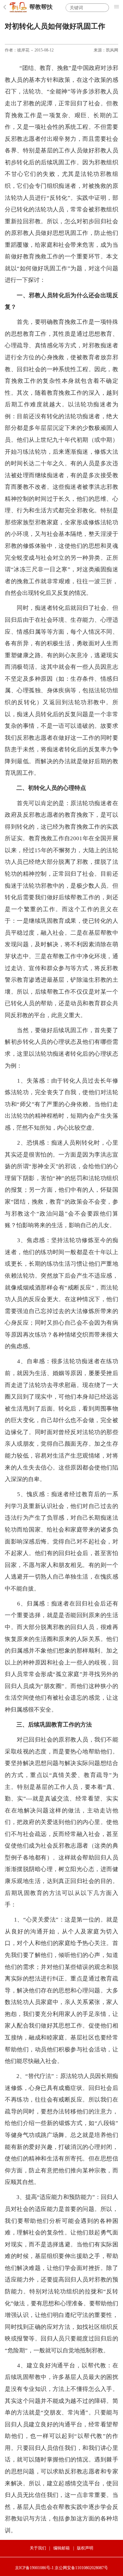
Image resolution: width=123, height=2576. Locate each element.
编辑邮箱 (61, 2548)
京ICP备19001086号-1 (34, 2568)
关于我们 (38, 2548)
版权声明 (85, 2548)
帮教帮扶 (41, 7)
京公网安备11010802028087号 (81, 2568)
